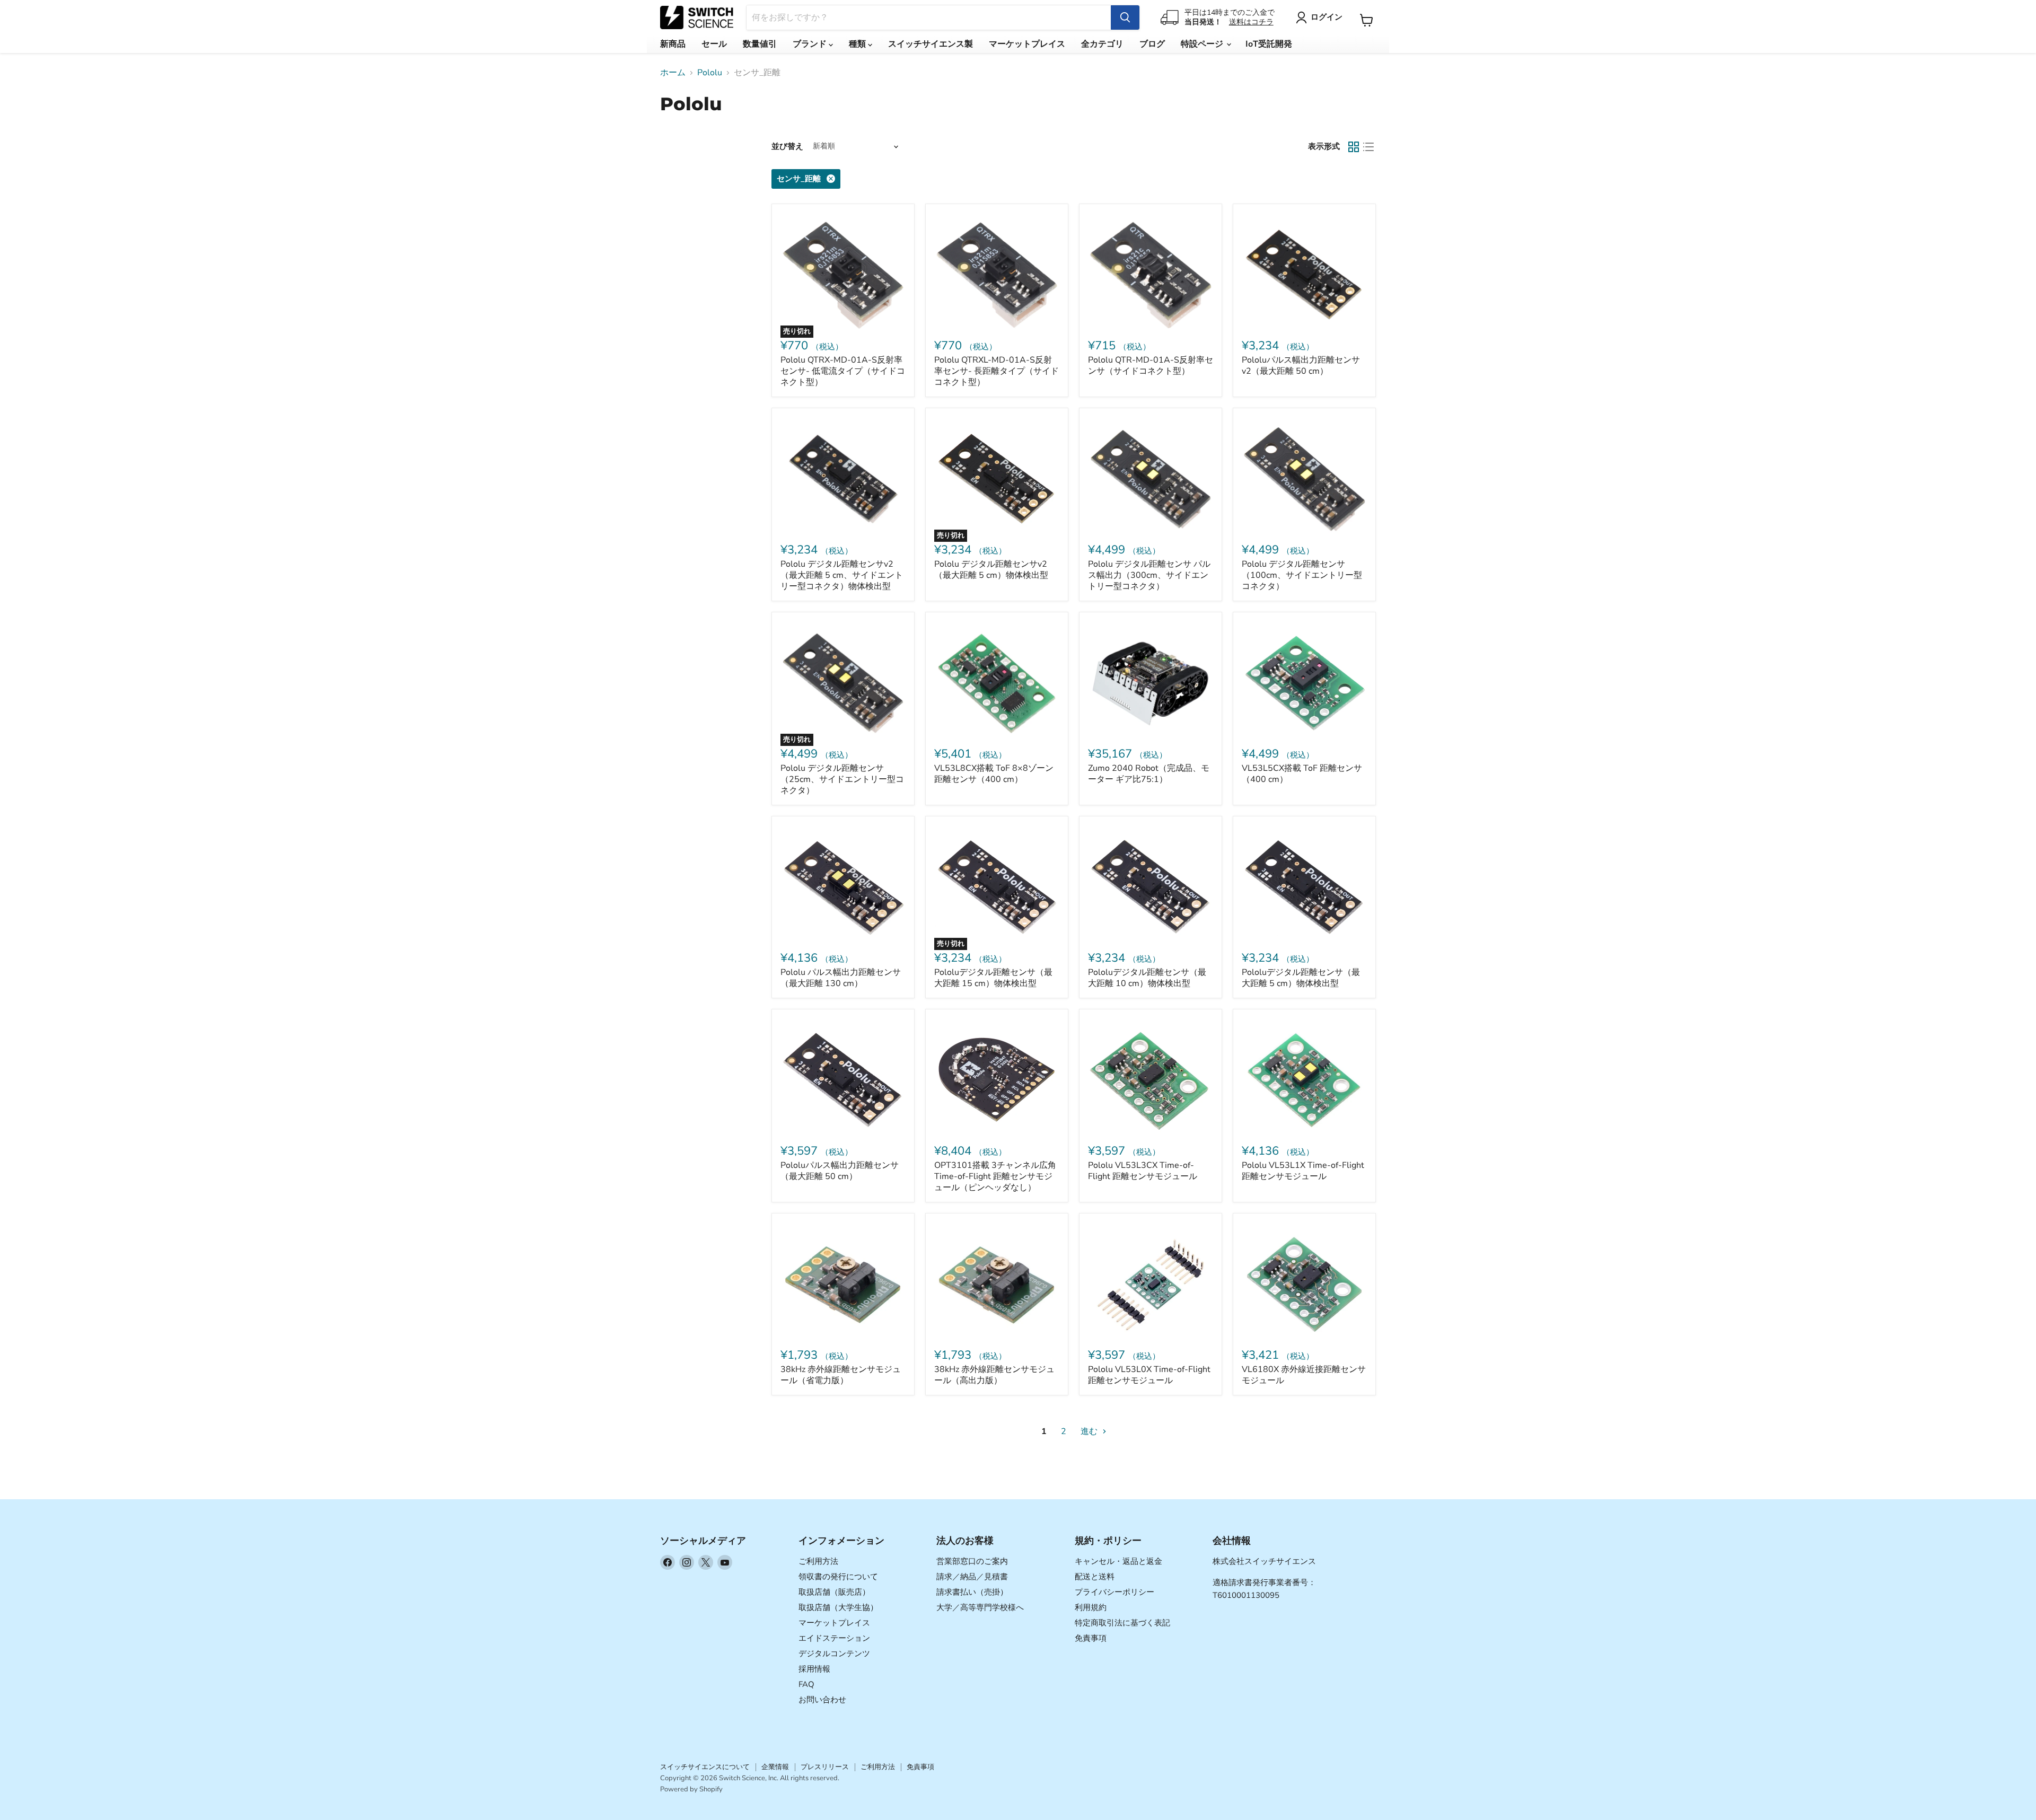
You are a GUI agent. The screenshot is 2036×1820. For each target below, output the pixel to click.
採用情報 (814, 1669)
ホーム (673, 73)
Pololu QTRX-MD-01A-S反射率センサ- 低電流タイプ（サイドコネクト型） (843, 371)
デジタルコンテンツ (834, 1654)
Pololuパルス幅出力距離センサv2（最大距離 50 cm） (1301, 366)
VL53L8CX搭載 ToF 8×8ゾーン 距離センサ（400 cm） (994, 774)
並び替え (787, 147)
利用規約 (1091, 1607)
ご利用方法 (818, 1561)
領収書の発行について (838, 1577)
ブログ (1152, 44)
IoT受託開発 (1269, 44)
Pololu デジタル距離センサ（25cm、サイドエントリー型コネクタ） (842, 779)
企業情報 (775, 1767)
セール (714, 44)
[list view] (1368, 147)
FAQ (806, 1684)
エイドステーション (834, 1638)
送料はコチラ (1251, 22)
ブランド (811, 44)
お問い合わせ (822, 1700)
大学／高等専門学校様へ (980, 1607)
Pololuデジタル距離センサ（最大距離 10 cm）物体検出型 (1147, 978)
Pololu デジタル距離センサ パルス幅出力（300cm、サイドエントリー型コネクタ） (1149, 575)
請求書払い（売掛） (972, 1592)
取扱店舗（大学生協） (838, 1607)
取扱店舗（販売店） (834, 1592)
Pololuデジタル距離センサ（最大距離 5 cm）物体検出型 (1301, 978)
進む (1090, 1431)
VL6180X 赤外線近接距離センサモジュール (1304, 1375)
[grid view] (1354, 147)
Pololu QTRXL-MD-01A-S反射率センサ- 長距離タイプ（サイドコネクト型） (997, 371)
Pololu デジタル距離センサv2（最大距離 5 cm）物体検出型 (991, 570)
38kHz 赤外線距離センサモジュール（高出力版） (994, 1375)
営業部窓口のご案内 (972, 1561)
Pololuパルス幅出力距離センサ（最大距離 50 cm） (840, 1171)
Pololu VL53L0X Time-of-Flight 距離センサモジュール (1149, 1375)
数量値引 (760, 44)
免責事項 (1091, 1638)
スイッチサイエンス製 (931, 44)
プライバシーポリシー (1114, 1592)
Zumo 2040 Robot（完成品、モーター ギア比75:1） (1149, 774)
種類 (858, 44)
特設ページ (1203, 44)
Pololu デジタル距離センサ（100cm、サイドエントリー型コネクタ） (1302, 575)
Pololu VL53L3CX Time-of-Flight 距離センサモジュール (1143, 1171)
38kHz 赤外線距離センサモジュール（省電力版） (841, 1375)
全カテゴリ (1102, 44)
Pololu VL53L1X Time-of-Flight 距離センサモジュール (1303, 1171)
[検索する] (1125, 17)
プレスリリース (825, 1767)
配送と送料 (1095, 1577)
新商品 (673, 44)
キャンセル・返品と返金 (1118, 1561)
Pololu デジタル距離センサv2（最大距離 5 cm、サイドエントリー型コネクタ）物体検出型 (842, 575)
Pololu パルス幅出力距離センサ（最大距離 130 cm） (841, 978)
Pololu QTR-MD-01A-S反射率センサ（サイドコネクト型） (1151, 366)
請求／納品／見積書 (972, 1577)
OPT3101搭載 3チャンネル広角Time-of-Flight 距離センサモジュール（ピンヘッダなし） (995, 1176)
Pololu (710, 73)
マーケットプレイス (1027, 44)
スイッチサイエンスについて (705, 1767)
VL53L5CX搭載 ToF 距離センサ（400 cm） (1302, 774)
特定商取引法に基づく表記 (1122, 1623)
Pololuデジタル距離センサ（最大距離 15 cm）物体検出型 (993, 978)
